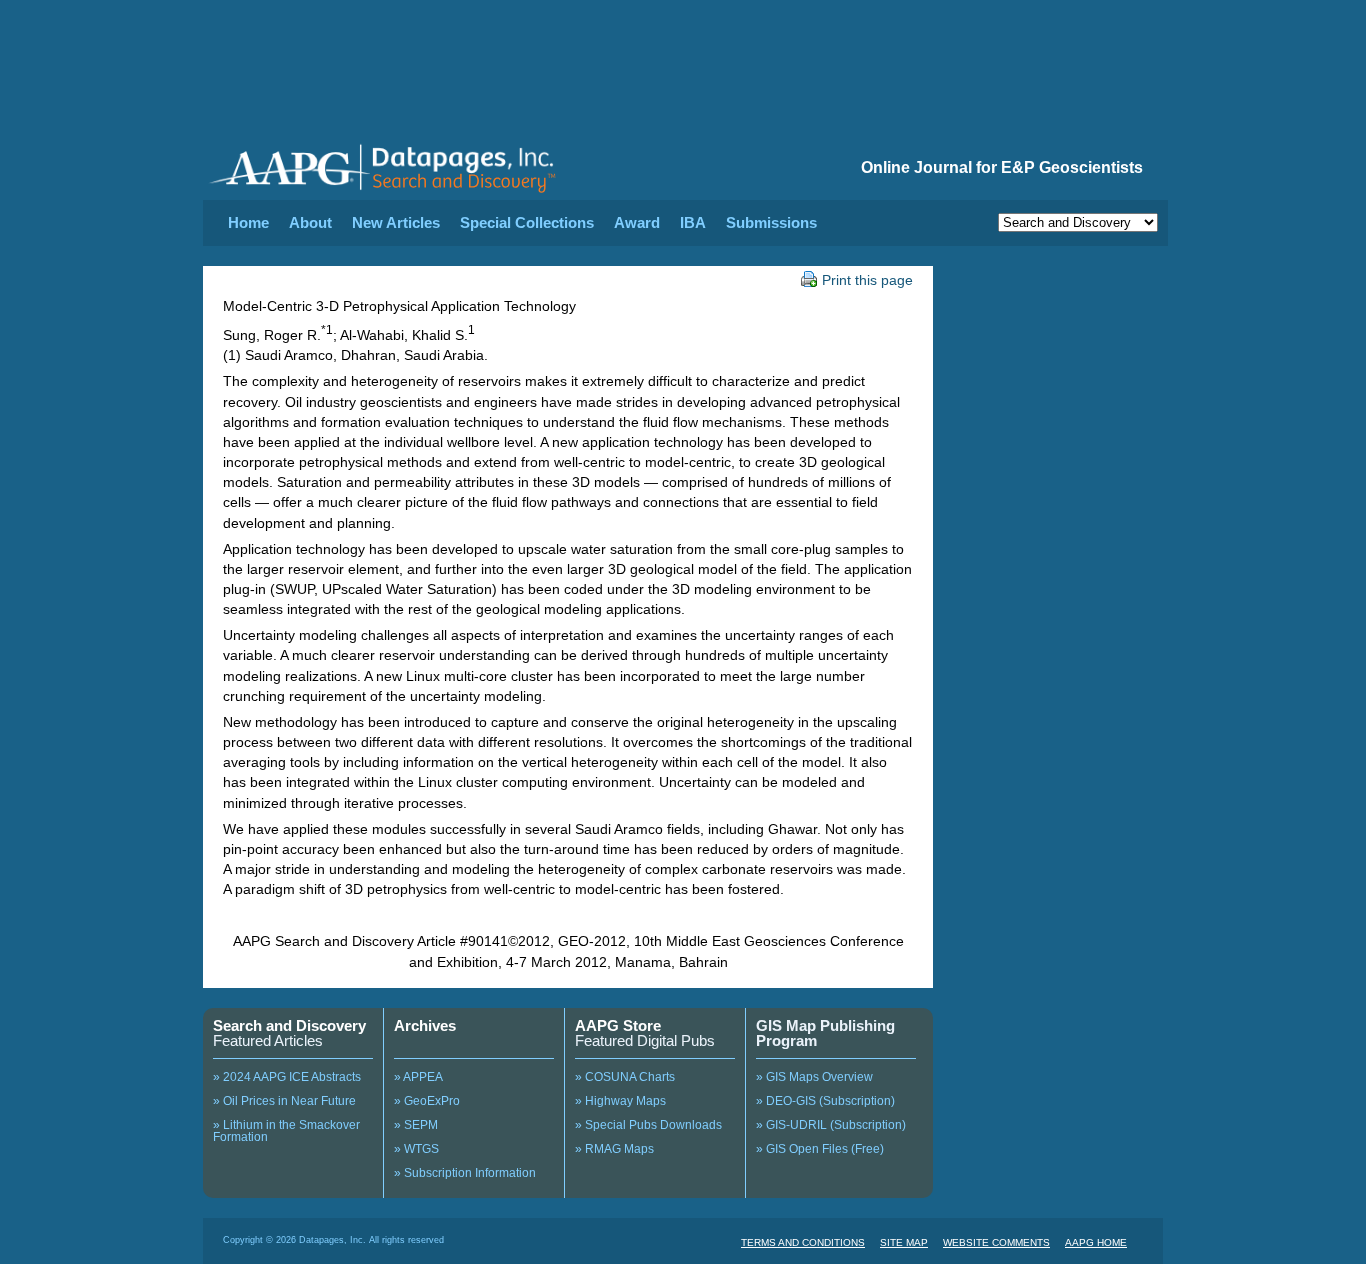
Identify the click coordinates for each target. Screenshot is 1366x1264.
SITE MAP (904, 1242)
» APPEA (418, 1077)
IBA (693, 222)
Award (637, 222)
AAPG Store (618, 1025)
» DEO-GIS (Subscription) (825, 1101)
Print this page (867, 280)
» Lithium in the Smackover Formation (286, 1131)
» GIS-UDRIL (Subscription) (831, 1125)
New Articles (396, 222)
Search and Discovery (289, 1025)
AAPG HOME (1096, 1242)
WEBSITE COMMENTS (996, 1242)
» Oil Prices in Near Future (284, 1101)
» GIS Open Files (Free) (820, 1149)
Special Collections (527, 222)
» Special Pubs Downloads (648, 1125)
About (310, 222)
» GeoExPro (427, 1101)
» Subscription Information (465, 1173)
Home (248, 222)
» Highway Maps (620, 1101)
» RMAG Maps (614, 1149)
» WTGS (416, 1149)
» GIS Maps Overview (814, 1077)
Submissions (771, 222)
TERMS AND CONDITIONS (803, 1242)
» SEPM (416, 1125)
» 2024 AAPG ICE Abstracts (287, 1077)
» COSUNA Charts (625, 1077)
